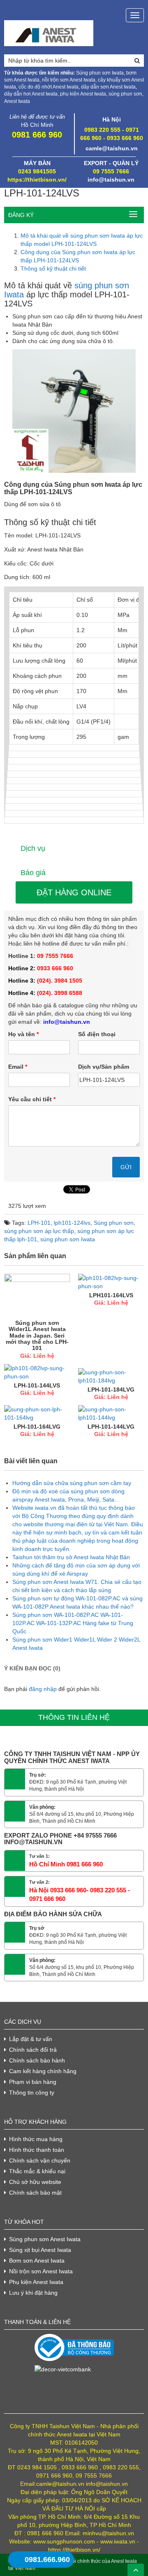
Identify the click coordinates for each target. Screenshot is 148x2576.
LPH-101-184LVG (111, 1390)
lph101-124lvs (72, 1223)
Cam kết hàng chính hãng (43, 2071)
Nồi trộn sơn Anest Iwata (41, 2271)
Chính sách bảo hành (37, 2060)
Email (18, 1067)
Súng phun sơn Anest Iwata (45, 2239)
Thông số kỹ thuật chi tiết (53, 269)
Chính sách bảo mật (35, 2193)
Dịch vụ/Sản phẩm (104, 1067)
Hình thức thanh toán (37, 2150)
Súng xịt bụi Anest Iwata (40, 2250)
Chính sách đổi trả (33, 2050)
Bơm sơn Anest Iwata (37, 2261)
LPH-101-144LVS (37, 1385)
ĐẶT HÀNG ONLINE (74, 892)
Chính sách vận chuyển (40, 2160)
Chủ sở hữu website (35, 2182)
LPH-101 (39, 1223)
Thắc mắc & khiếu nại (37, 2171)
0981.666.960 (47, 2560)
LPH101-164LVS (111, 1295)
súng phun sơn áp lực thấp (39, 1231)
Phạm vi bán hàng (33, 2082)
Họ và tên (23, 1034)
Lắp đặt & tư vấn (31, 2039)
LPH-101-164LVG (37, 1427)
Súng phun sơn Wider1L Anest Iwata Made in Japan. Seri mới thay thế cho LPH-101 (37, 1336)
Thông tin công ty (32, 2093)
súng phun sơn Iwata (68, 1239)
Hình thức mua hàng (36, 2139)
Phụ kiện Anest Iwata (36, 2282)
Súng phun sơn (114, 1223)
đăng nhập (43, 1689)
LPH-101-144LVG (111, 1427)
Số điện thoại (97, 1034)
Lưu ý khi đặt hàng (33, 2293)
